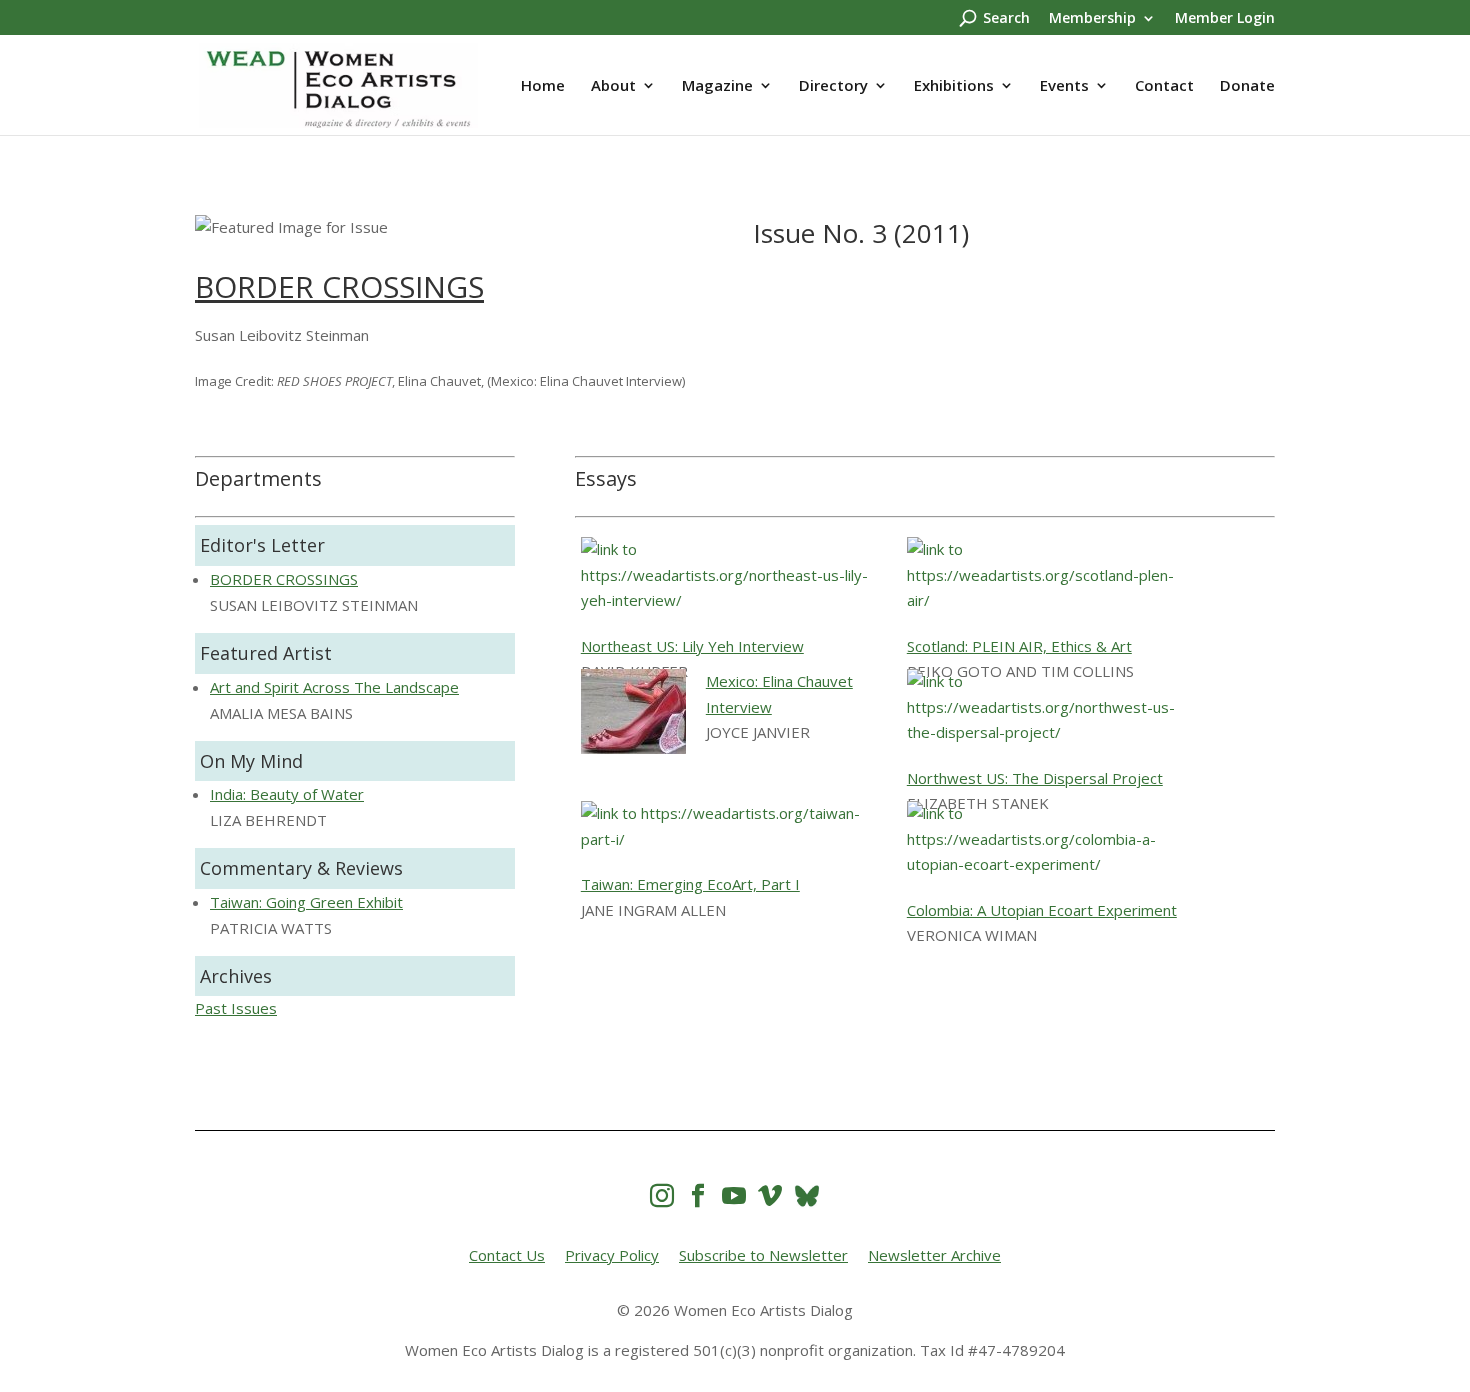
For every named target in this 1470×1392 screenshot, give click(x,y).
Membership (1092, 19)
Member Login (1225, 19)
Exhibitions (954, 86)
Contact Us (507, 1255)
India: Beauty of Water (287, 794)
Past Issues (236, 1008)
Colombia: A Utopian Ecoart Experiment (1042, 910)
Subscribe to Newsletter (763, 1255)
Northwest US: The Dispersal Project (1035, 778)
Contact (1164, 86)
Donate (1247, 86)
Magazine (717, 86)
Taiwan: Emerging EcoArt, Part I (690, 884)
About (613, 86)
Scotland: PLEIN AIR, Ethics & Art (1019, 646)
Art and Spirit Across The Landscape (334, 687)
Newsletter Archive (934, 1255)
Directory (833, 86)
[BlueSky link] (807, 1195)
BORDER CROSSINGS (339, 286)
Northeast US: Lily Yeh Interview (692, 646)
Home (543, 86)
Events (1064, 86)
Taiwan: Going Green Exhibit (306, 902)
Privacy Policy (612, 1255)
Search (1006, 19)
